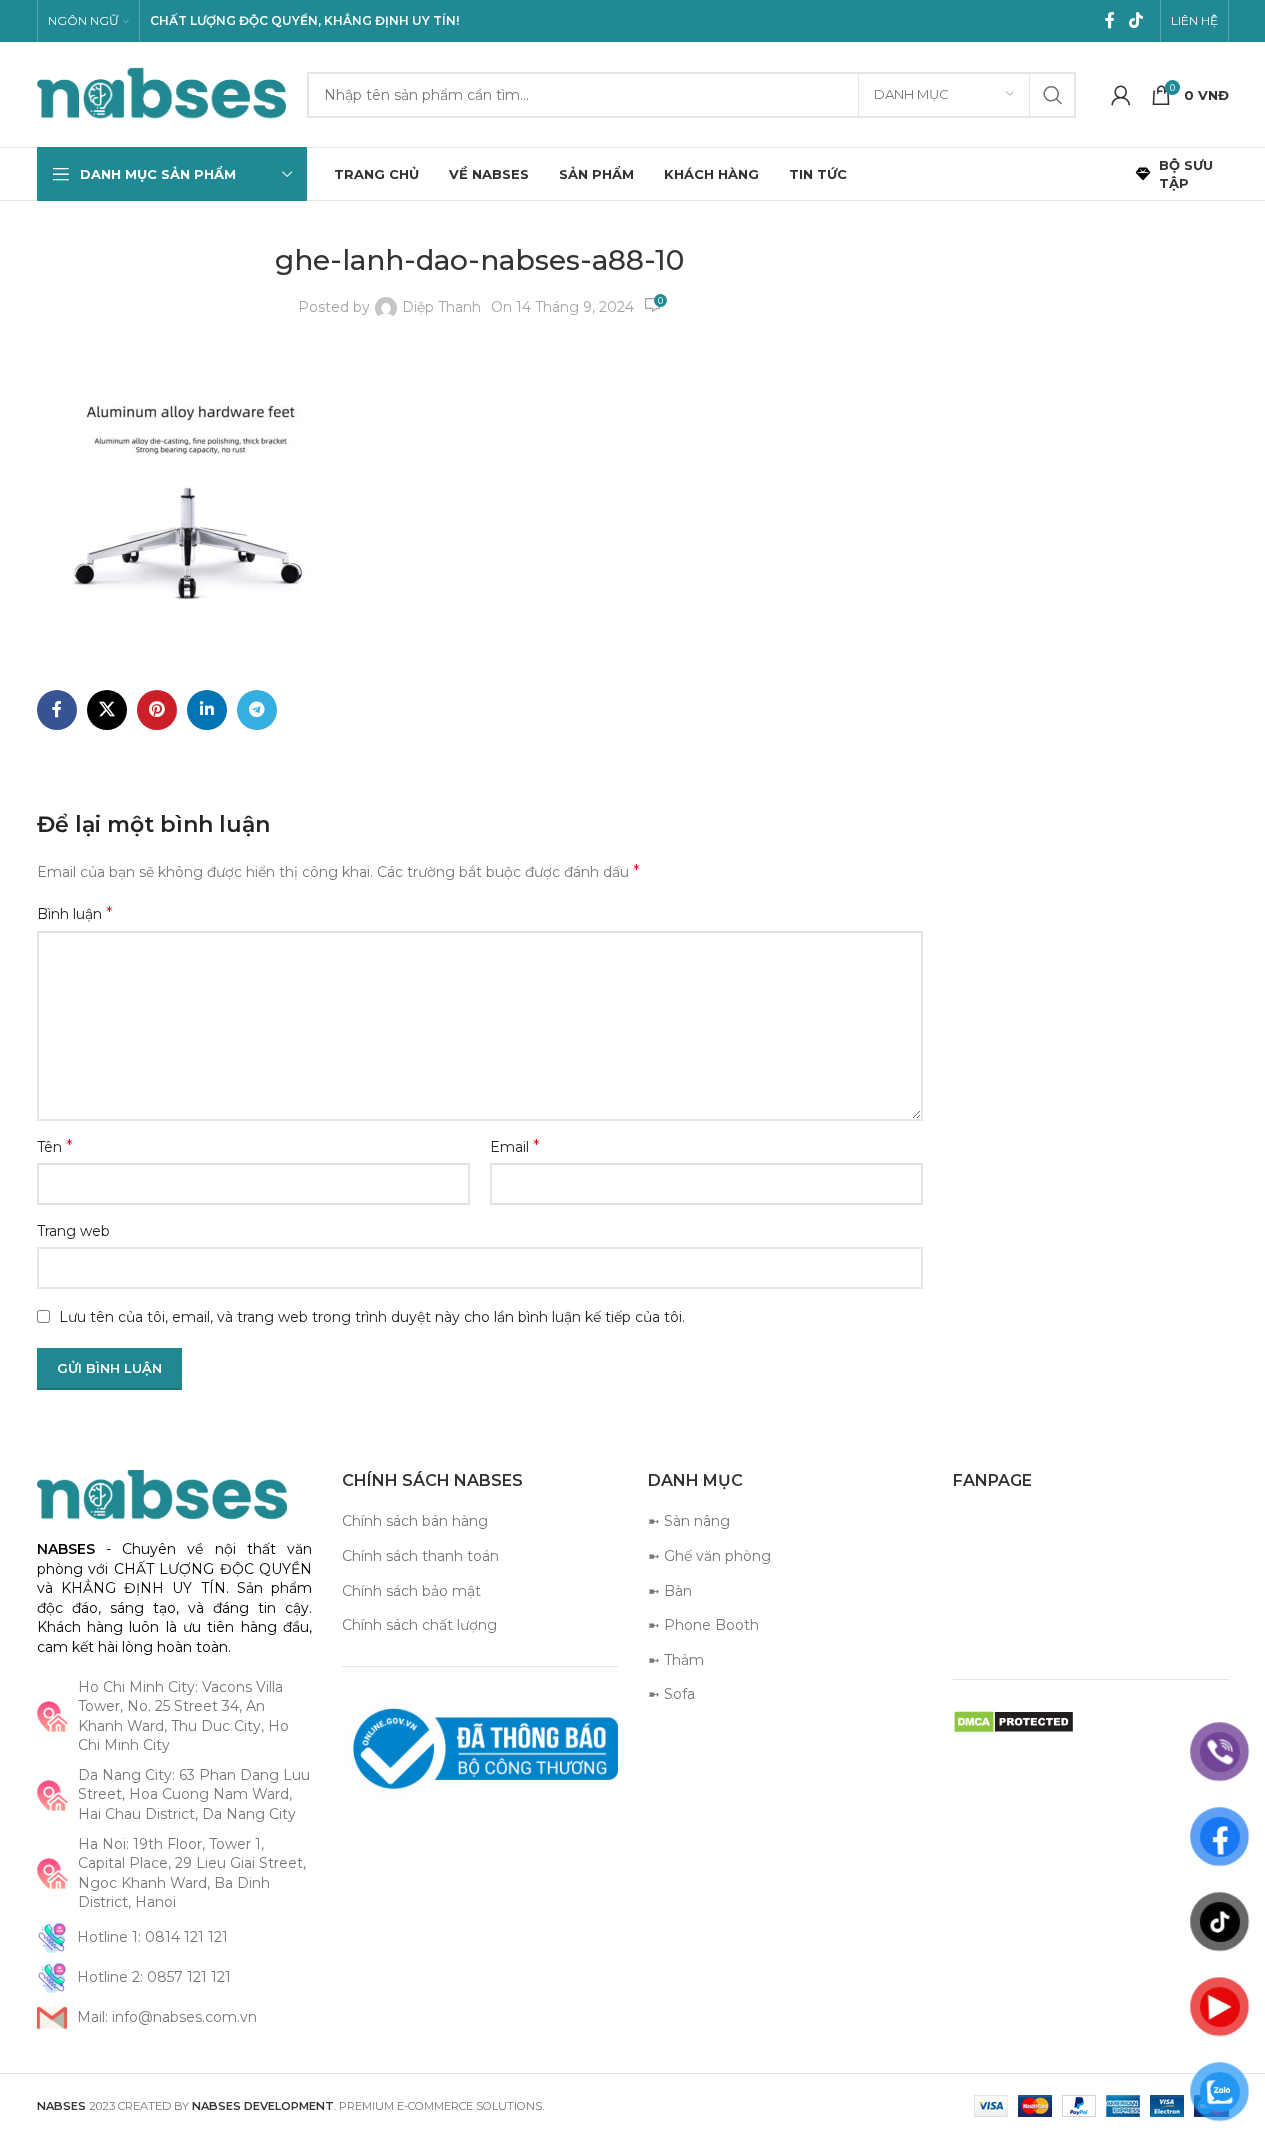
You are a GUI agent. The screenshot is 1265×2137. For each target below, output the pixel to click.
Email (515, 1146)
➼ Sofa (671, 1694)
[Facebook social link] (1110, 20)
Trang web (73, 1231)
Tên (55, 1146)
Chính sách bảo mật (411, 1591)
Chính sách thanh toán (420, 1556)
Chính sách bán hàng (415, 1521)
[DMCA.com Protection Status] (1013, 1721)
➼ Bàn (670, 1591)
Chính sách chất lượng (419, 1625)
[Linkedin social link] (207, 710)
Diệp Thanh (441, 307)
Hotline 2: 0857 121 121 (154, 1977)
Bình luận (75, 913)
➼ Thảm (676, 1660)
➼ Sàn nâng (689, 1521)
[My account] (1121, 95)
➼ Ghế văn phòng (709, 1556)
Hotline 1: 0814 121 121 (152, 1937)
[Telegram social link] (257, 710)
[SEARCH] (1053, 95)
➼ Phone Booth (703, 1625)
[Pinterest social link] (157, 710)
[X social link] (107, 710)
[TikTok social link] (1135, 20)
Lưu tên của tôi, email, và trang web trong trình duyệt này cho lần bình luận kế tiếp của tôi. (372, 1317)
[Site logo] (162, 93)
